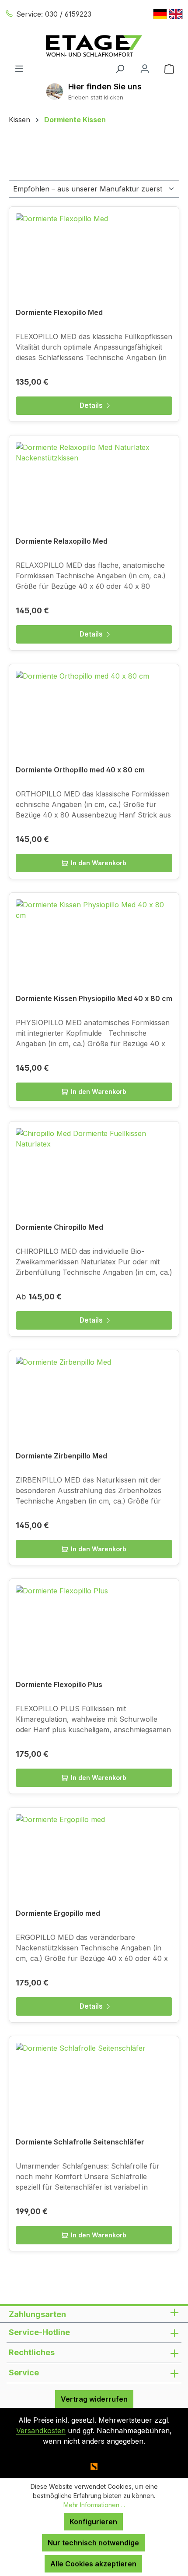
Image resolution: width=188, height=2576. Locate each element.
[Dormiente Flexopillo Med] (94, 257)
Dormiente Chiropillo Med (59, 1227)
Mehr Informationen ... (94, 2505)
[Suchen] (120, 68)
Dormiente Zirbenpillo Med (61, 1456)
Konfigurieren (93, 2522)
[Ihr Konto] (145, 68)
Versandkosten (41, 2431)
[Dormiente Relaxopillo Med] (94, 486)
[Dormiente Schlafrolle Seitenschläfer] (94, 2087)
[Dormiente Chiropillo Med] (94, 1172)
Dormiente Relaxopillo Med (62, 541)
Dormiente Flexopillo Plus (59, 1684)
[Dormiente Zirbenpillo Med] (94, 1401)
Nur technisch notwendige (93, 2543)
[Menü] (19, 68)
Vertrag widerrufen (94, 2399)
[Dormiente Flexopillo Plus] (94, 1629)
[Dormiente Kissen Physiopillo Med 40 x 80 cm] (94, 943)
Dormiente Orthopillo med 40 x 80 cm (80, 770)
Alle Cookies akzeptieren (93, 2564)
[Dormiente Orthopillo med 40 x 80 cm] (94, 715)
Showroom (105, 87)
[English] (176, 14)
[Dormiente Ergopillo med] (94, 1858)
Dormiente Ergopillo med (58, 1913)
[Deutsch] (160, 14)
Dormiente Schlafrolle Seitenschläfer (80, 2142)
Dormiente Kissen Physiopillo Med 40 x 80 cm (94, 998)
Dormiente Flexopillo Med (59, 312)
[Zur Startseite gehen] (94, 46)
